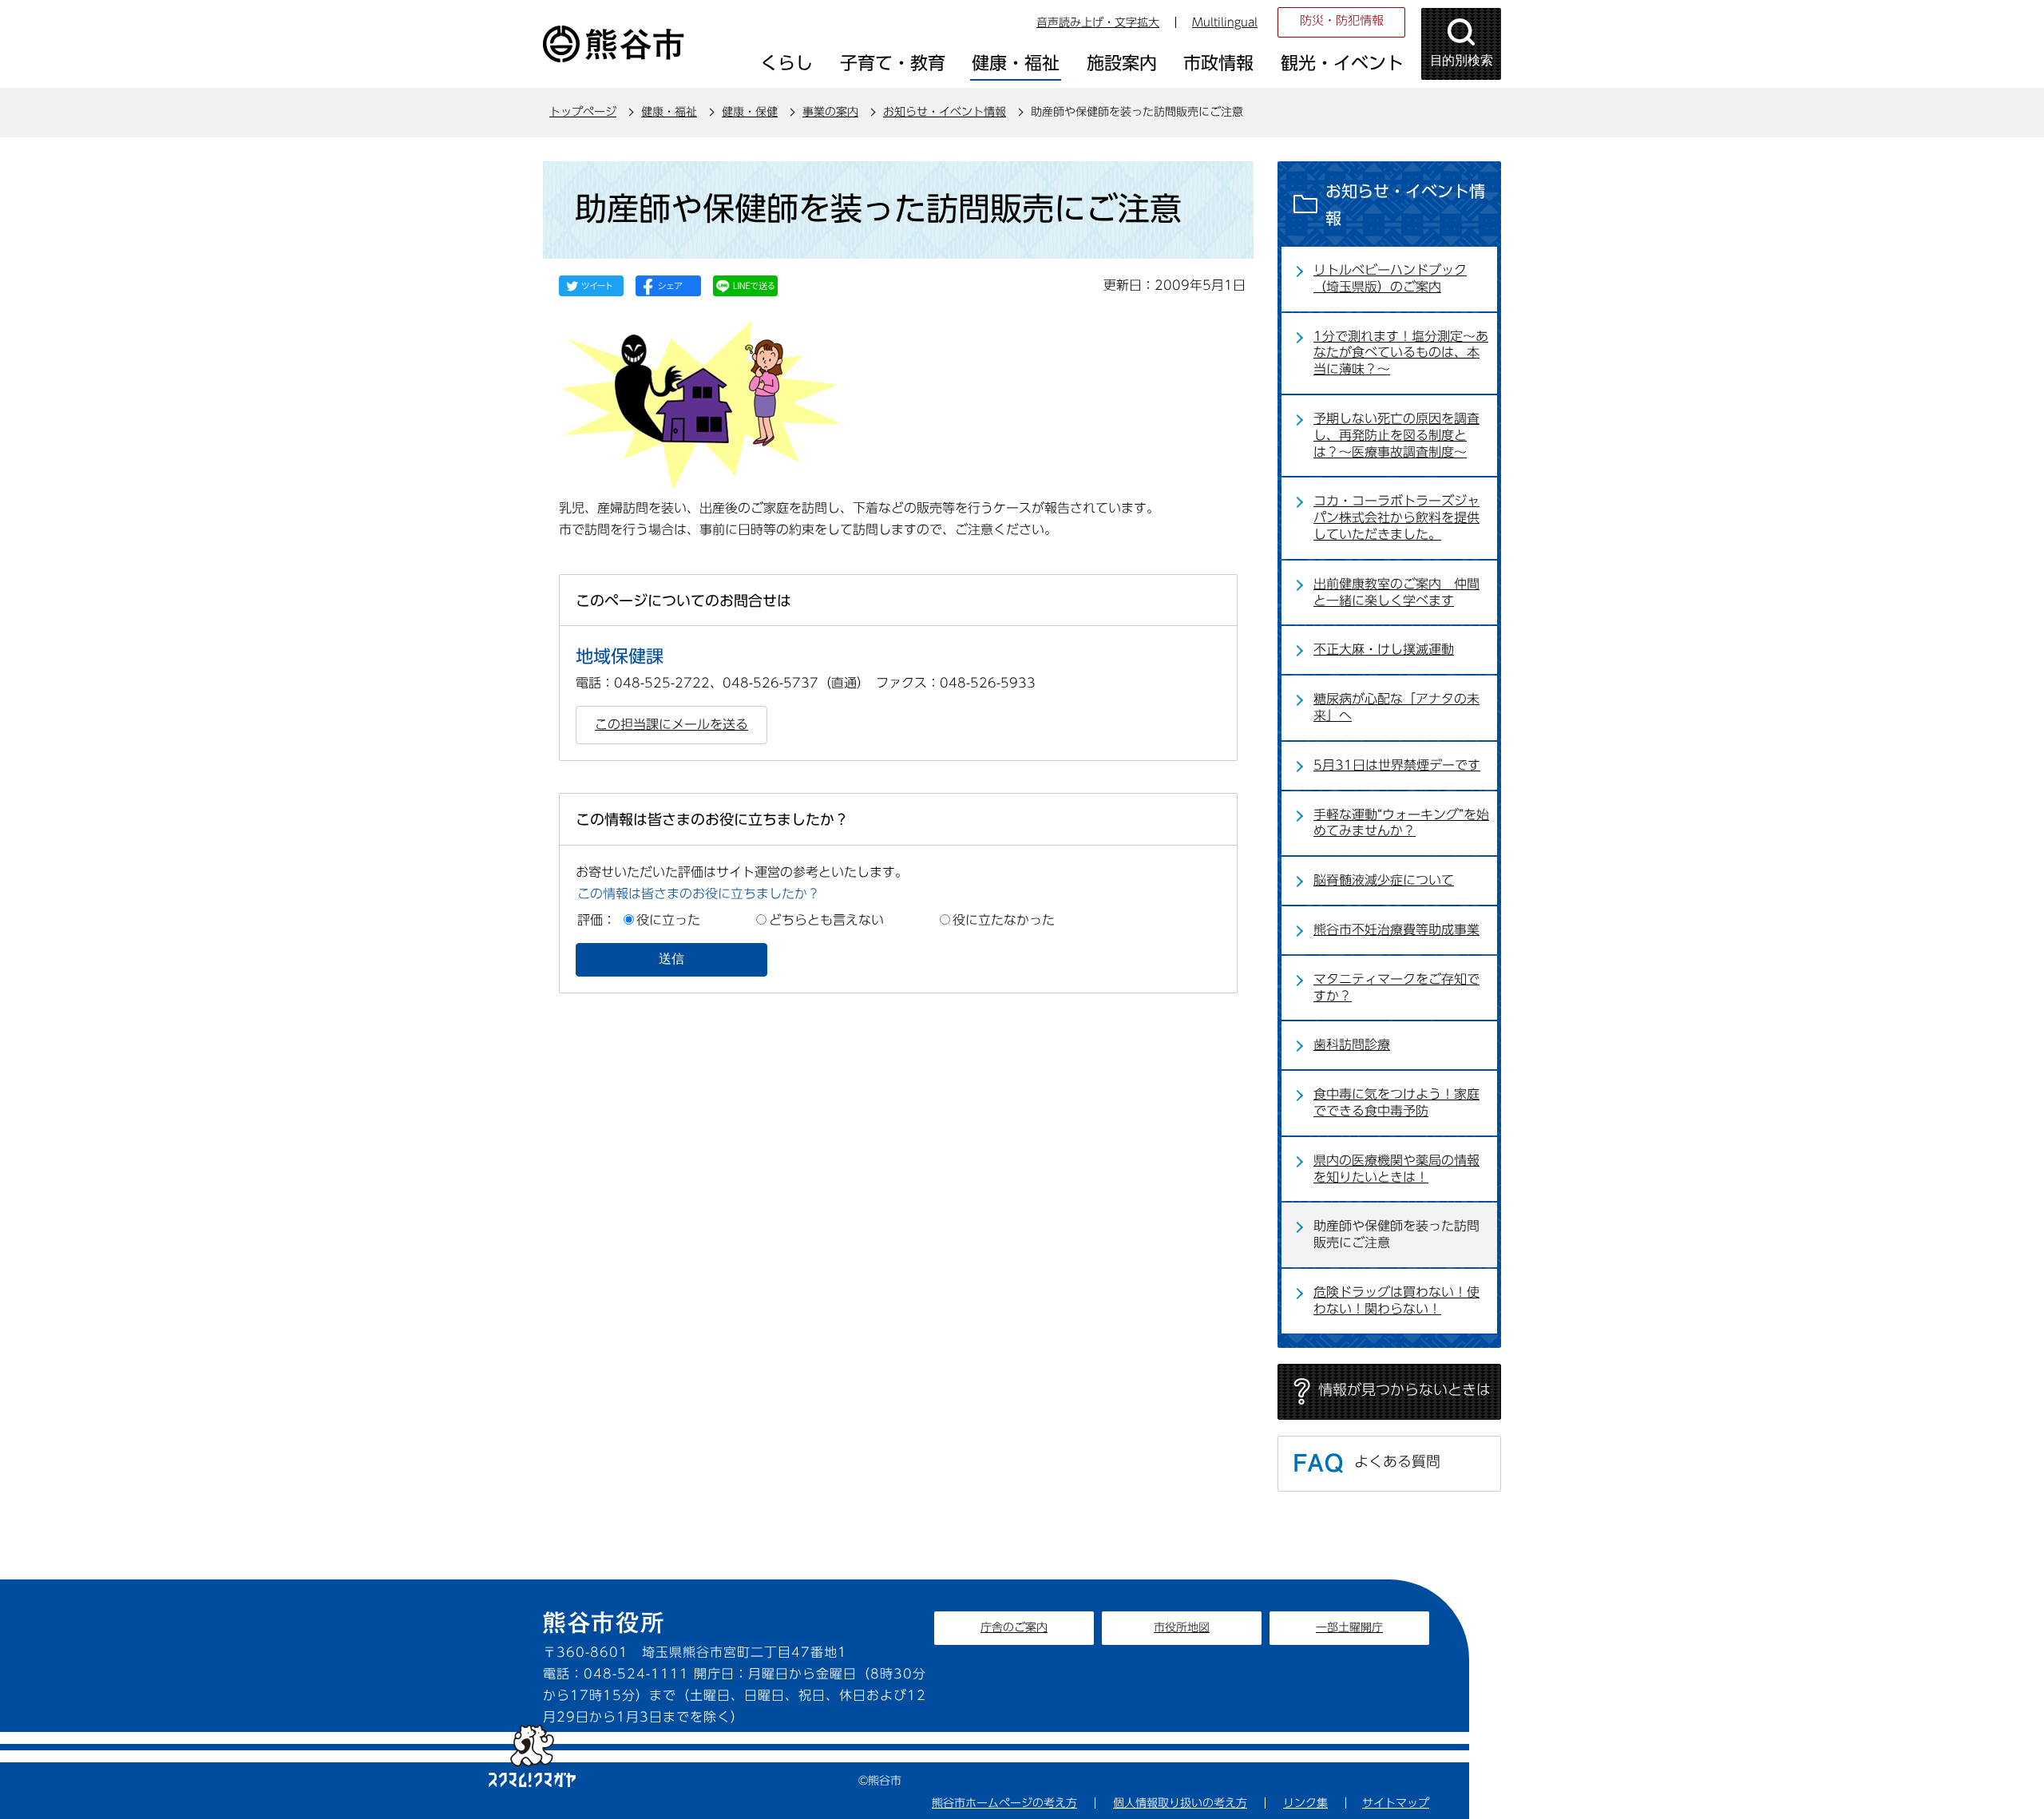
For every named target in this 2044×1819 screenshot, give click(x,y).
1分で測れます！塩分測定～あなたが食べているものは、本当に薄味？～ (1401, 353)
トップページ (583, 112)
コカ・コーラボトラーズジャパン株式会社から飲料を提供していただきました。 (1396, 517)
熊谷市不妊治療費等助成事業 (1396, 929)
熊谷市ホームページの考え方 (1004, 1803)
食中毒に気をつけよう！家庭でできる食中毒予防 (1396, 1102)
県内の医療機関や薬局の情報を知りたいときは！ (1396, 1169)
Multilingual (1225, 22)
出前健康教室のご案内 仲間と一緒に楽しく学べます (1396, 592)
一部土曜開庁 (1349, 1627)
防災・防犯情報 (1342, 20)
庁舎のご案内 (1014, 1627)
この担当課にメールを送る (671, 724)
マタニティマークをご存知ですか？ (1396, 987)
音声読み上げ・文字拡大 (1098, 22)
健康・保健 (750, 112)
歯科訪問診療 (1352, 1044)
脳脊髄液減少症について (1384, 880)
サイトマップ (1396, 1803)
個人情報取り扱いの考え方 (1180, 1803)
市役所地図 (1182, 1627)
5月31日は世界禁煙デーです (1397, 765)
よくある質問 (1397, 1461)
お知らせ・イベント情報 (945, 112)
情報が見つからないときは (1404, 1389)
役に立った (668, 920)
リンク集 (1305, 1803)
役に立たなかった (1004, 920)
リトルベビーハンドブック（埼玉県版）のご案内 (1390, 278)
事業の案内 (830, 112)
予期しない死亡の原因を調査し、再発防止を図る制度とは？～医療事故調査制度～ (1396, 435)
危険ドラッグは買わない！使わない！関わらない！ (1396, 1300)
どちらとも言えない (826, 920)
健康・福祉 (669, 112)
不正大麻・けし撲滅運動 (1384, 649)
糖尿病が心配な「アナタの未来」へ (1396, 707)
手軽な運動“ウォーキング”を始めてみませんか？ (1401, 823)
